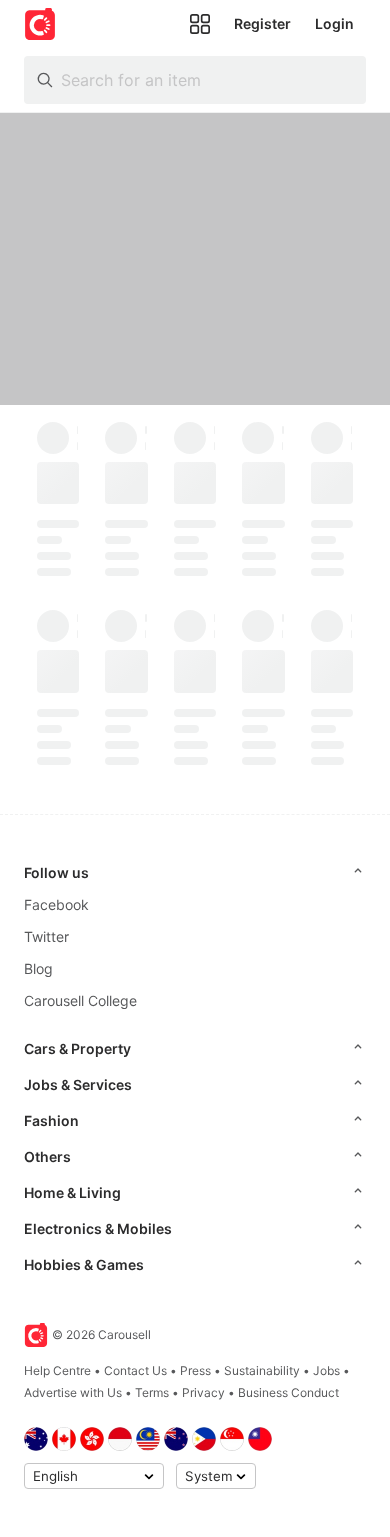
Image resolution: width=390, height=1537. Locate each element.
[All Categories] (200, 24)
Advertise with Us (73, 1392)
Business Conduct (288, 1392)
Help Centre (57, 1370)
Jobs (326, 1370)
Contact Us (135, 1370)
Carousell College (80, 1000)
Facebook (56, 904)
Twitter (46, 936)
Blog (38, 968)
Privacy (203, 1392)
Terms (152, 1392)
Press (195, 1370)
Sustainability (262, 1370)
